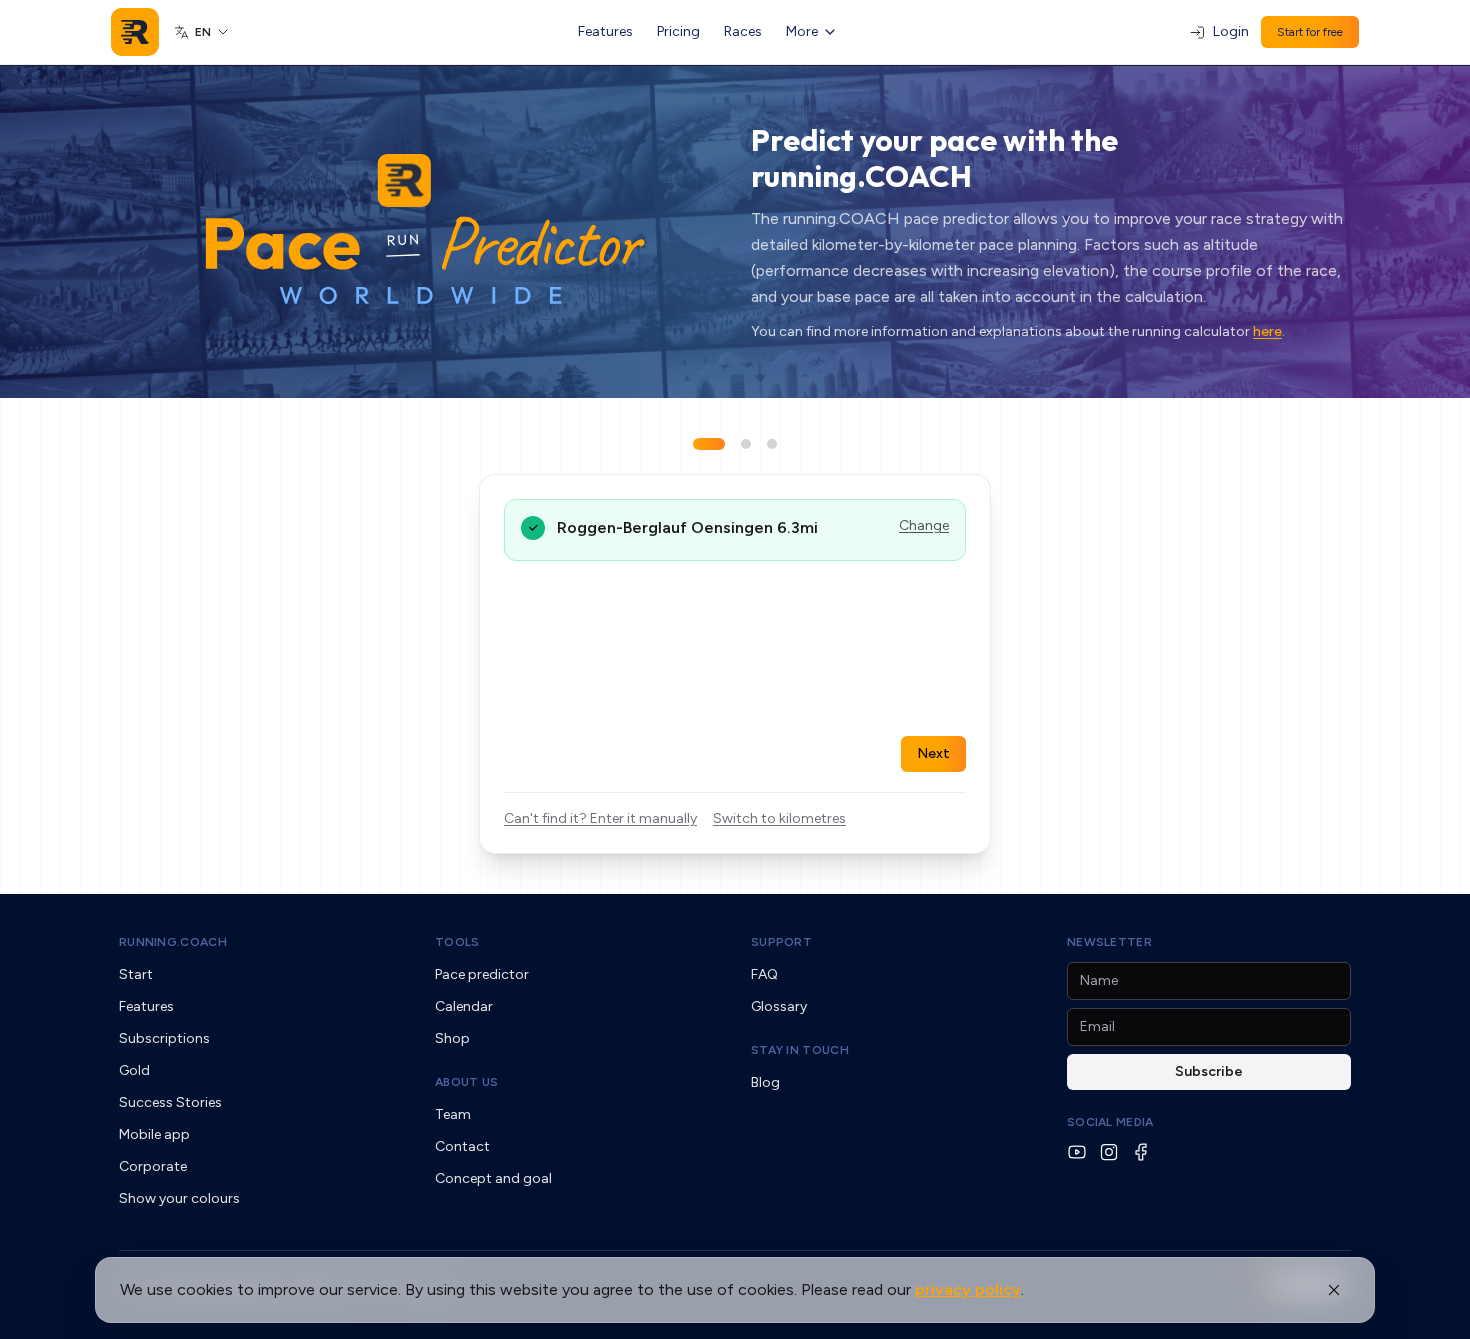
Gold (134, 1070)
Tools (457, 942)
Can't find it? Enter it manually (600, 818)
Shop (452, 1038)
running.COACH (173, 942)
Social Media (1110, 1122)
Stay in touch (800, 1050)
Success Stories (170, 1102)
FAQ (764, 974)
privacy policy (968, 1289)
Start (136, 974)
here (1267, 331)
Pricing (678, 31)
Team (453, 1114)
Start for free (1310, 32)
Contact (462, 1146)
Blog (765, 1082)
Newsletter (1109, 942)
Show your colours (179, 1198)
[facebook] (1141, 1152)
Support (781, 942)
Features (605, 31)
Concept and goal (493, 1178)
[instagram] (1109, 1152)
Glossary (779, 1006)
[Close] (1334, 1290)
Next (933, 753)
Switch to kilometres (779, 818)
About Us (466, 1082)
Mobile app (154, 1134)
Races (743, 31)
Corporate (153, 1166)
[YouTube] (1077, 1152)
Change (924, 525)
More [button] (802, 31)
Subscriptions (164, 1038)
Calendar (464, 1006)
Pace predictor (482, 974)
